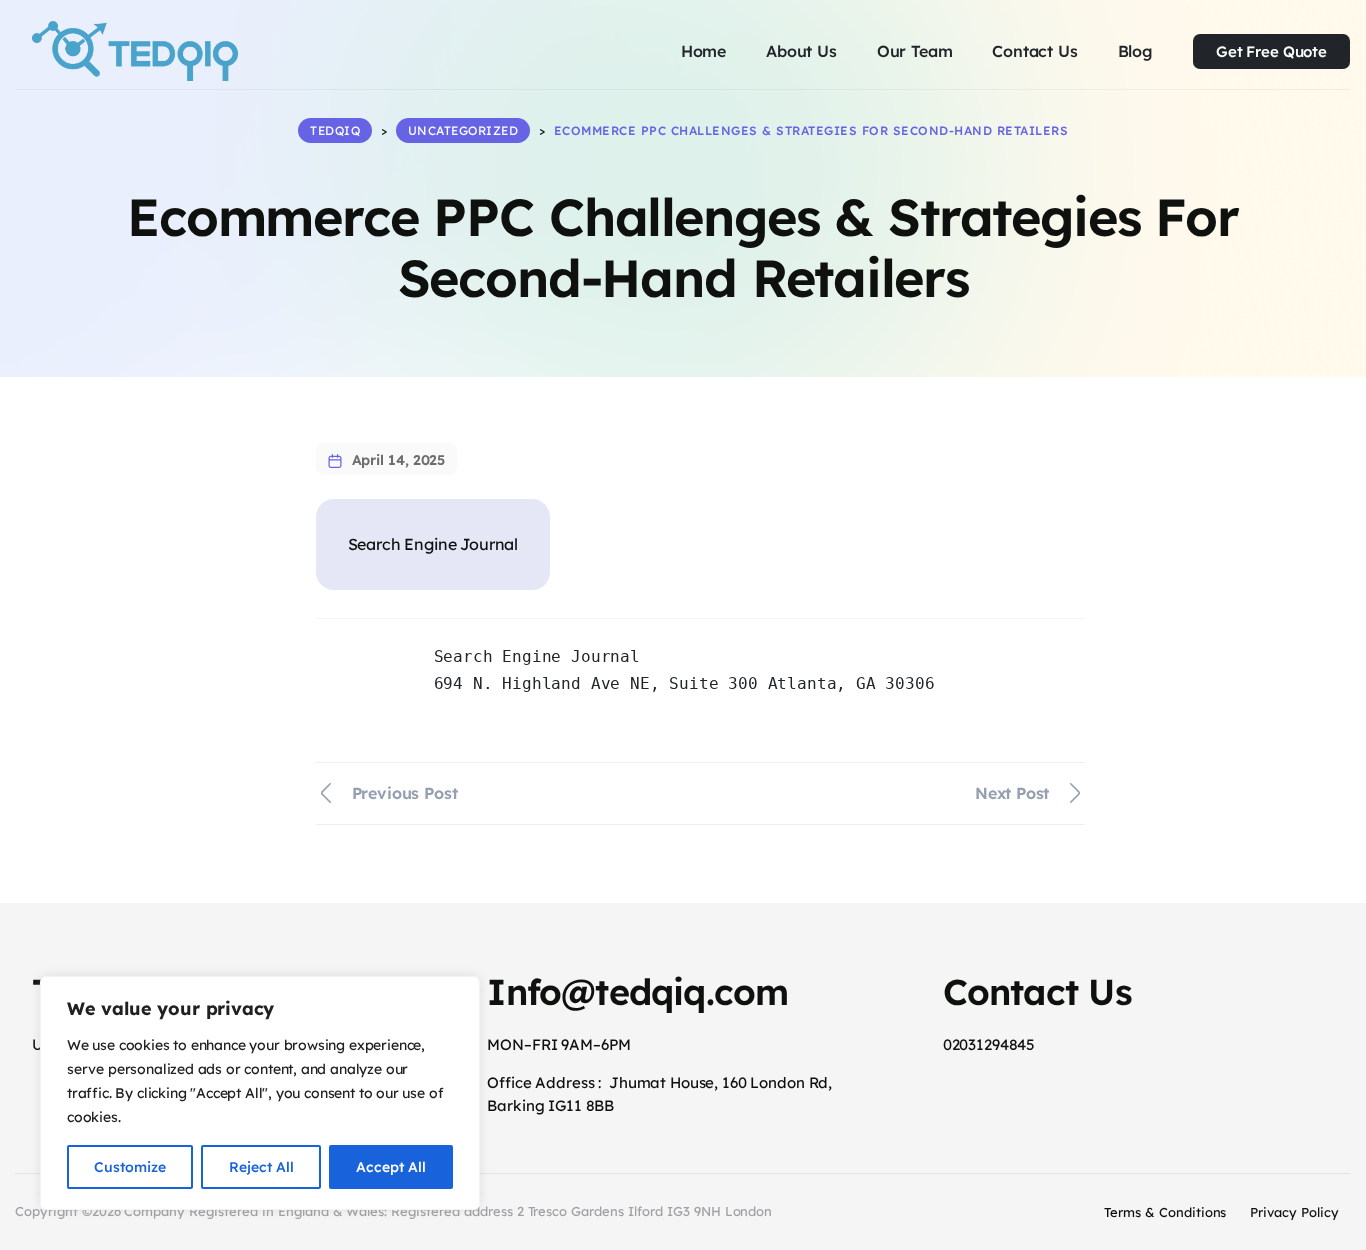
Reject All (261, 1167)
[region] (260, 1093)
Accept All (391, 1167)
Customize (130, 1167)
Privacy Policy (1294, 1212)
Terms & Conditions (1165, 1212)
